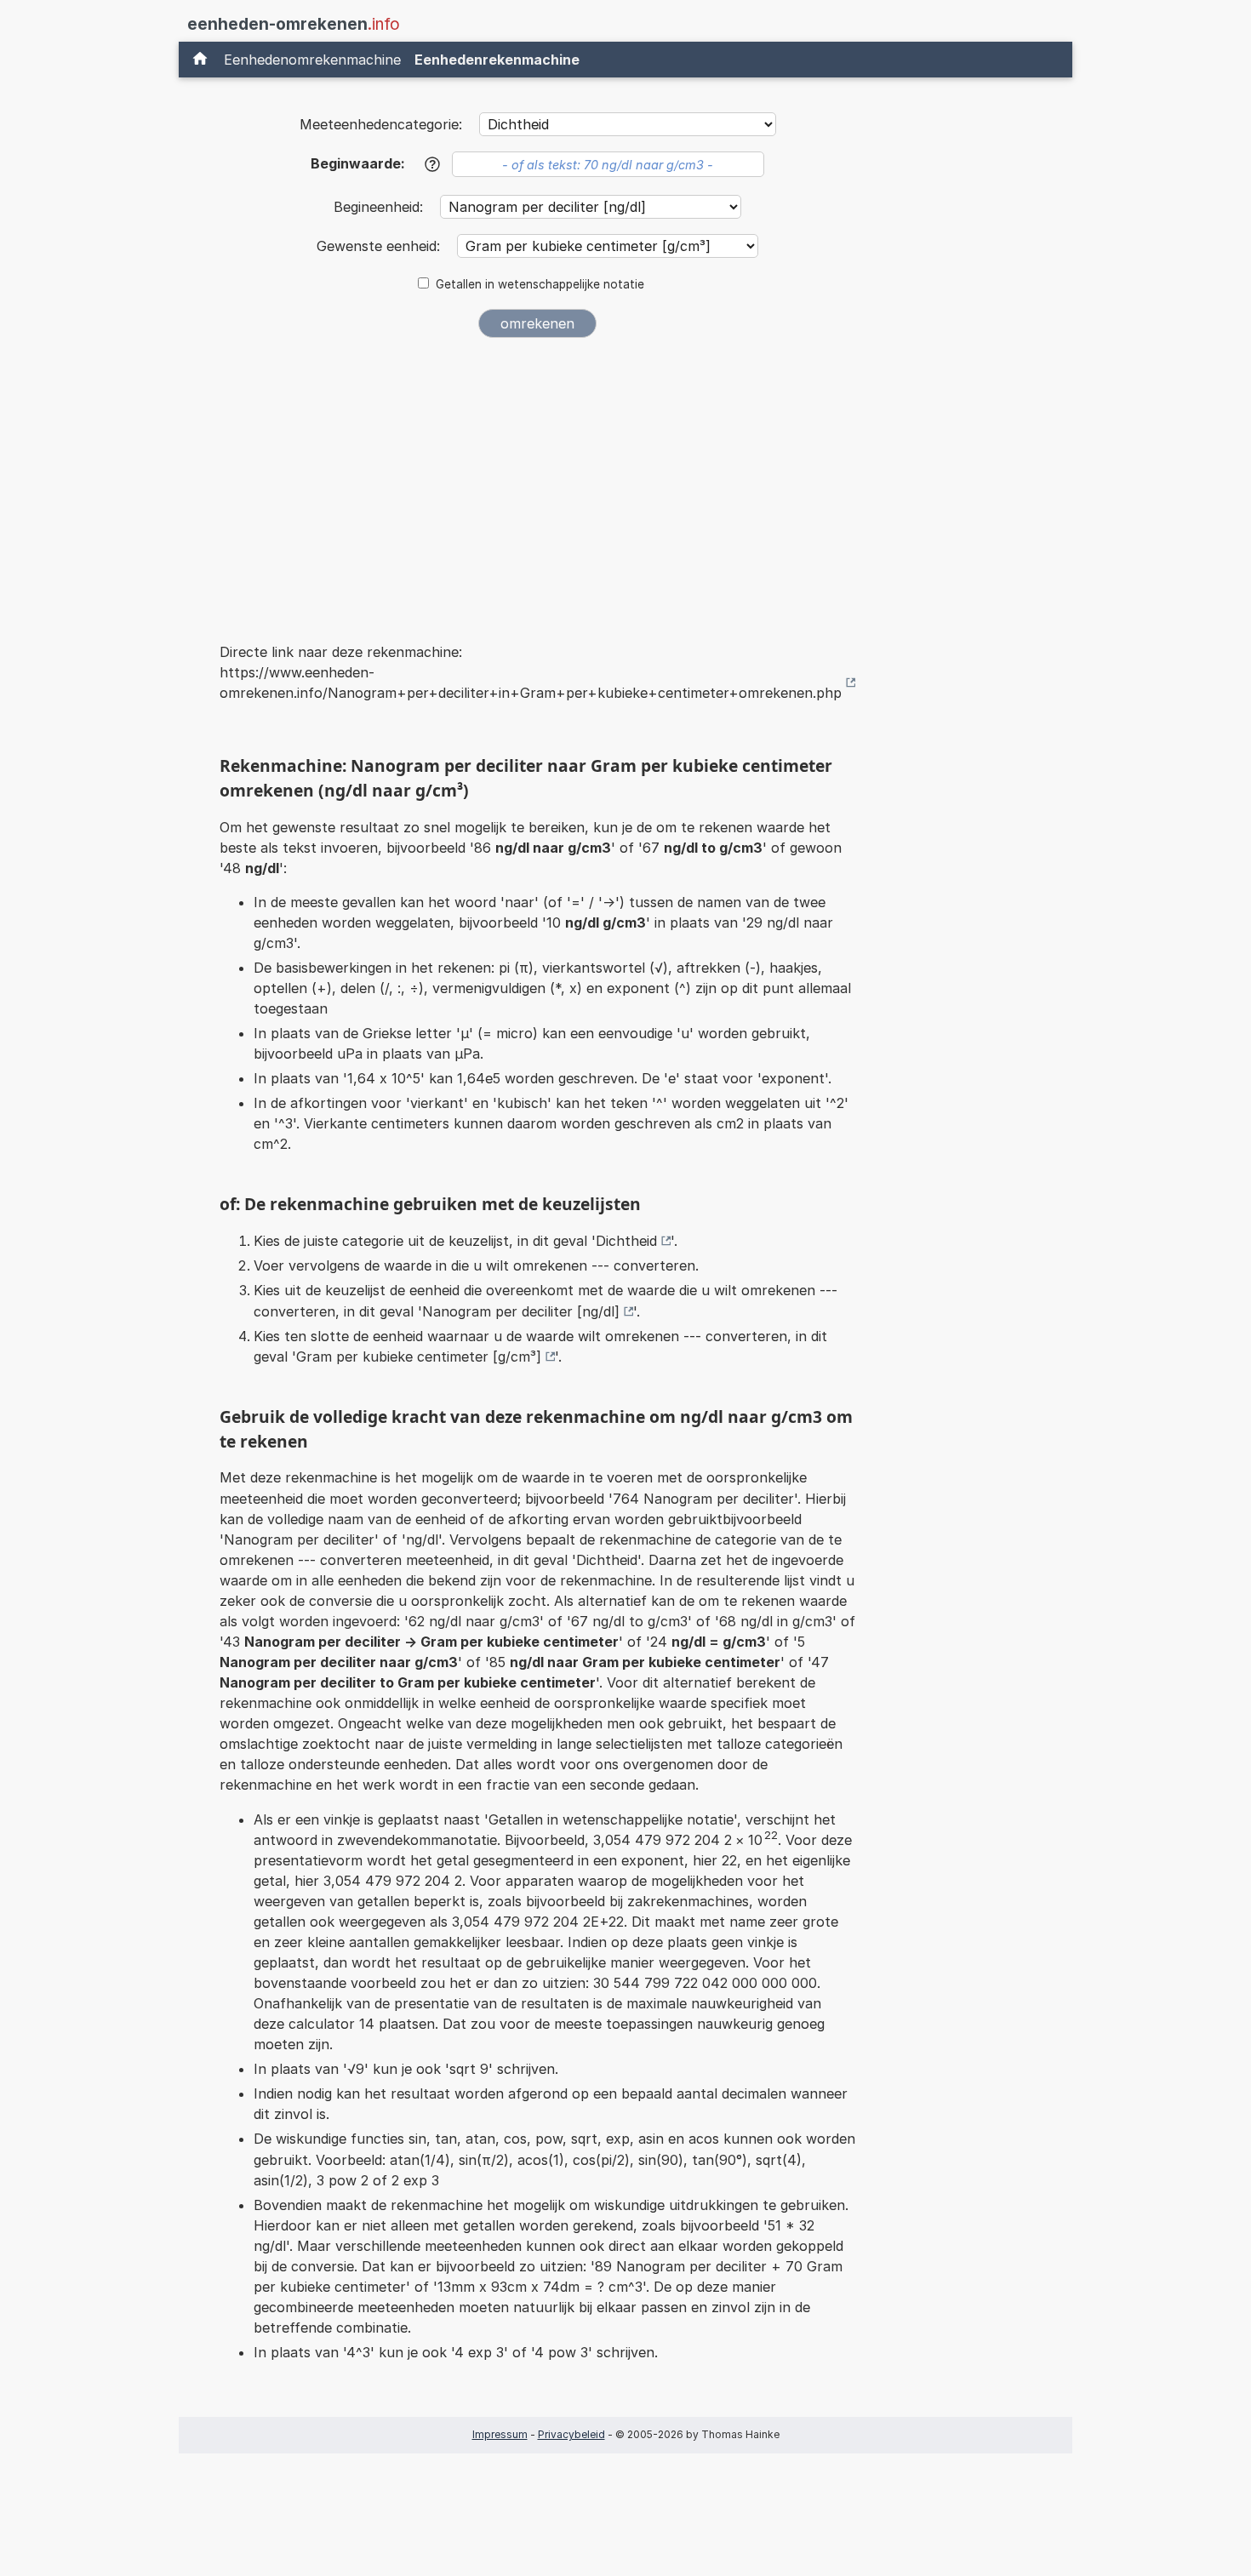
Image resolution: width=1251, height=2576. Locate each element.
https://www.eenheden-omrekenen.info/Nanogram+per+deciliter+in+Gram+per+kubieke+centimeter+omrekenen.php (531, 683)
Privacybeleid (571, 2434)
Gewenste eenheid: (380, 246)
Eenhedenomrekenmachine (312, 60)
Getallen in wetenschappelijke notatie (540, 284)
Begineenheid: (380, 207)
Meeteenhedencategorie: (381, 124)
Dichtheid (626, 1241)
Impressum (500, 2434)
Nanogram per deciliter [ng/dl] (521, 1311)
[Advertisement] (538, 478)
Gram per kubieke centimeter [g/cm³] (419, 1357)
